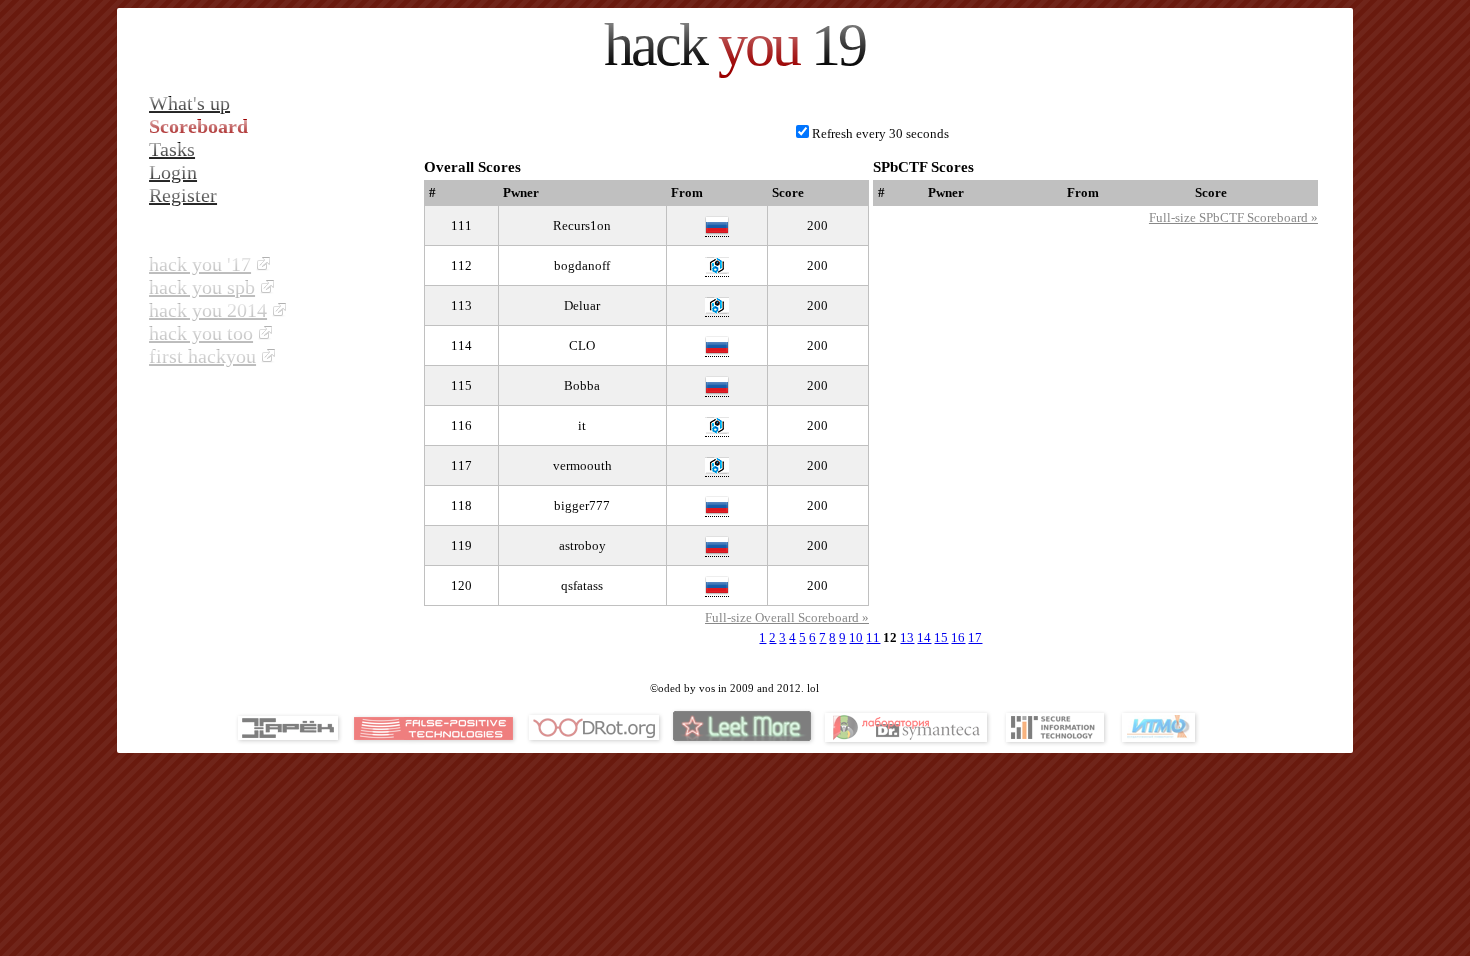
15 (941, 637)
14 (924, 637)
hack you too (201, 333)
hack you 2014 (208, 310)
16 (958, 637)
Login (173, 172)
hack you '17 (200, 264)
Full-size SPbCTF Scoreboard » (1233, 217)
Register (183, 195)
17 (975, 637)
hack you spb (202, 287)
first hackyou (202, 356)
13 (907, 637)
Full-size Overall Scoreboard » (787, 617)
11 (873, 637)
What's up (189, 103)
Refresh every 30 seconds (880, 133)
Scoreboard (198, 126)
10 (856, 637)
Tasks (172, 149)
